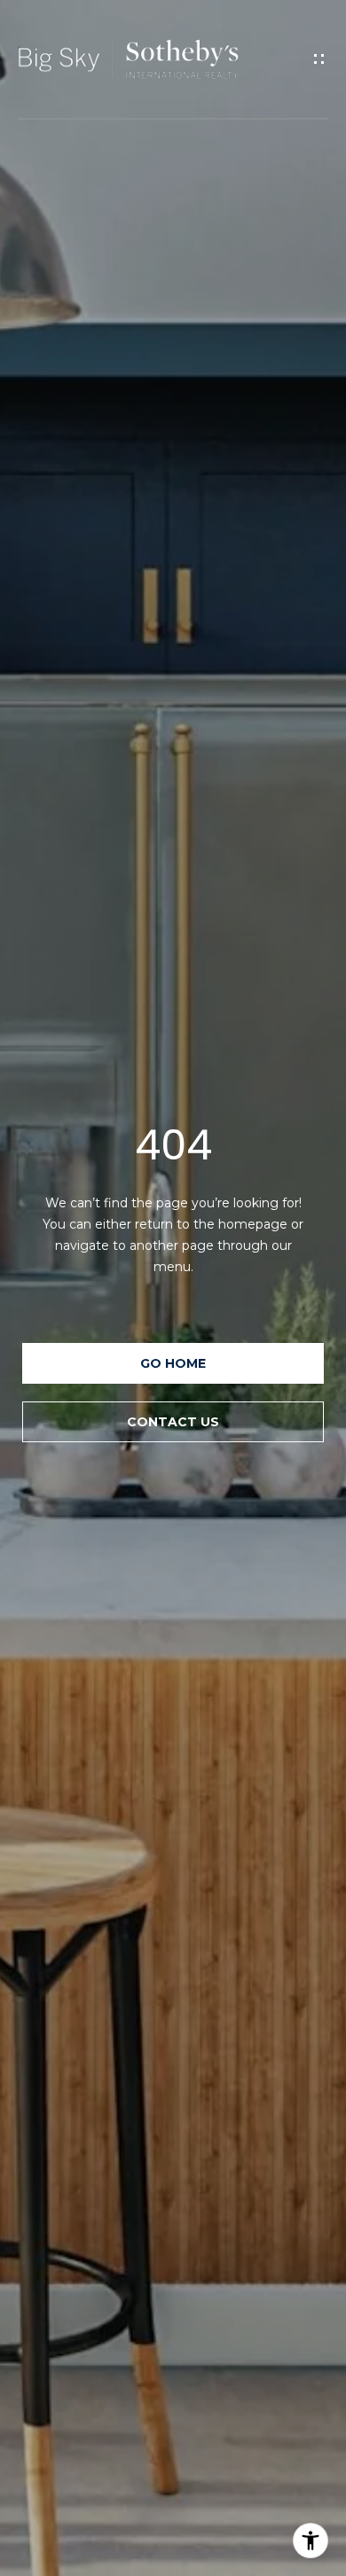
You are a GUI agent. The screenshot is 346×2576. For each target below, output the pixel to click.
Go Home (173, 1363)
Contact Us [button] (173, 1422)
